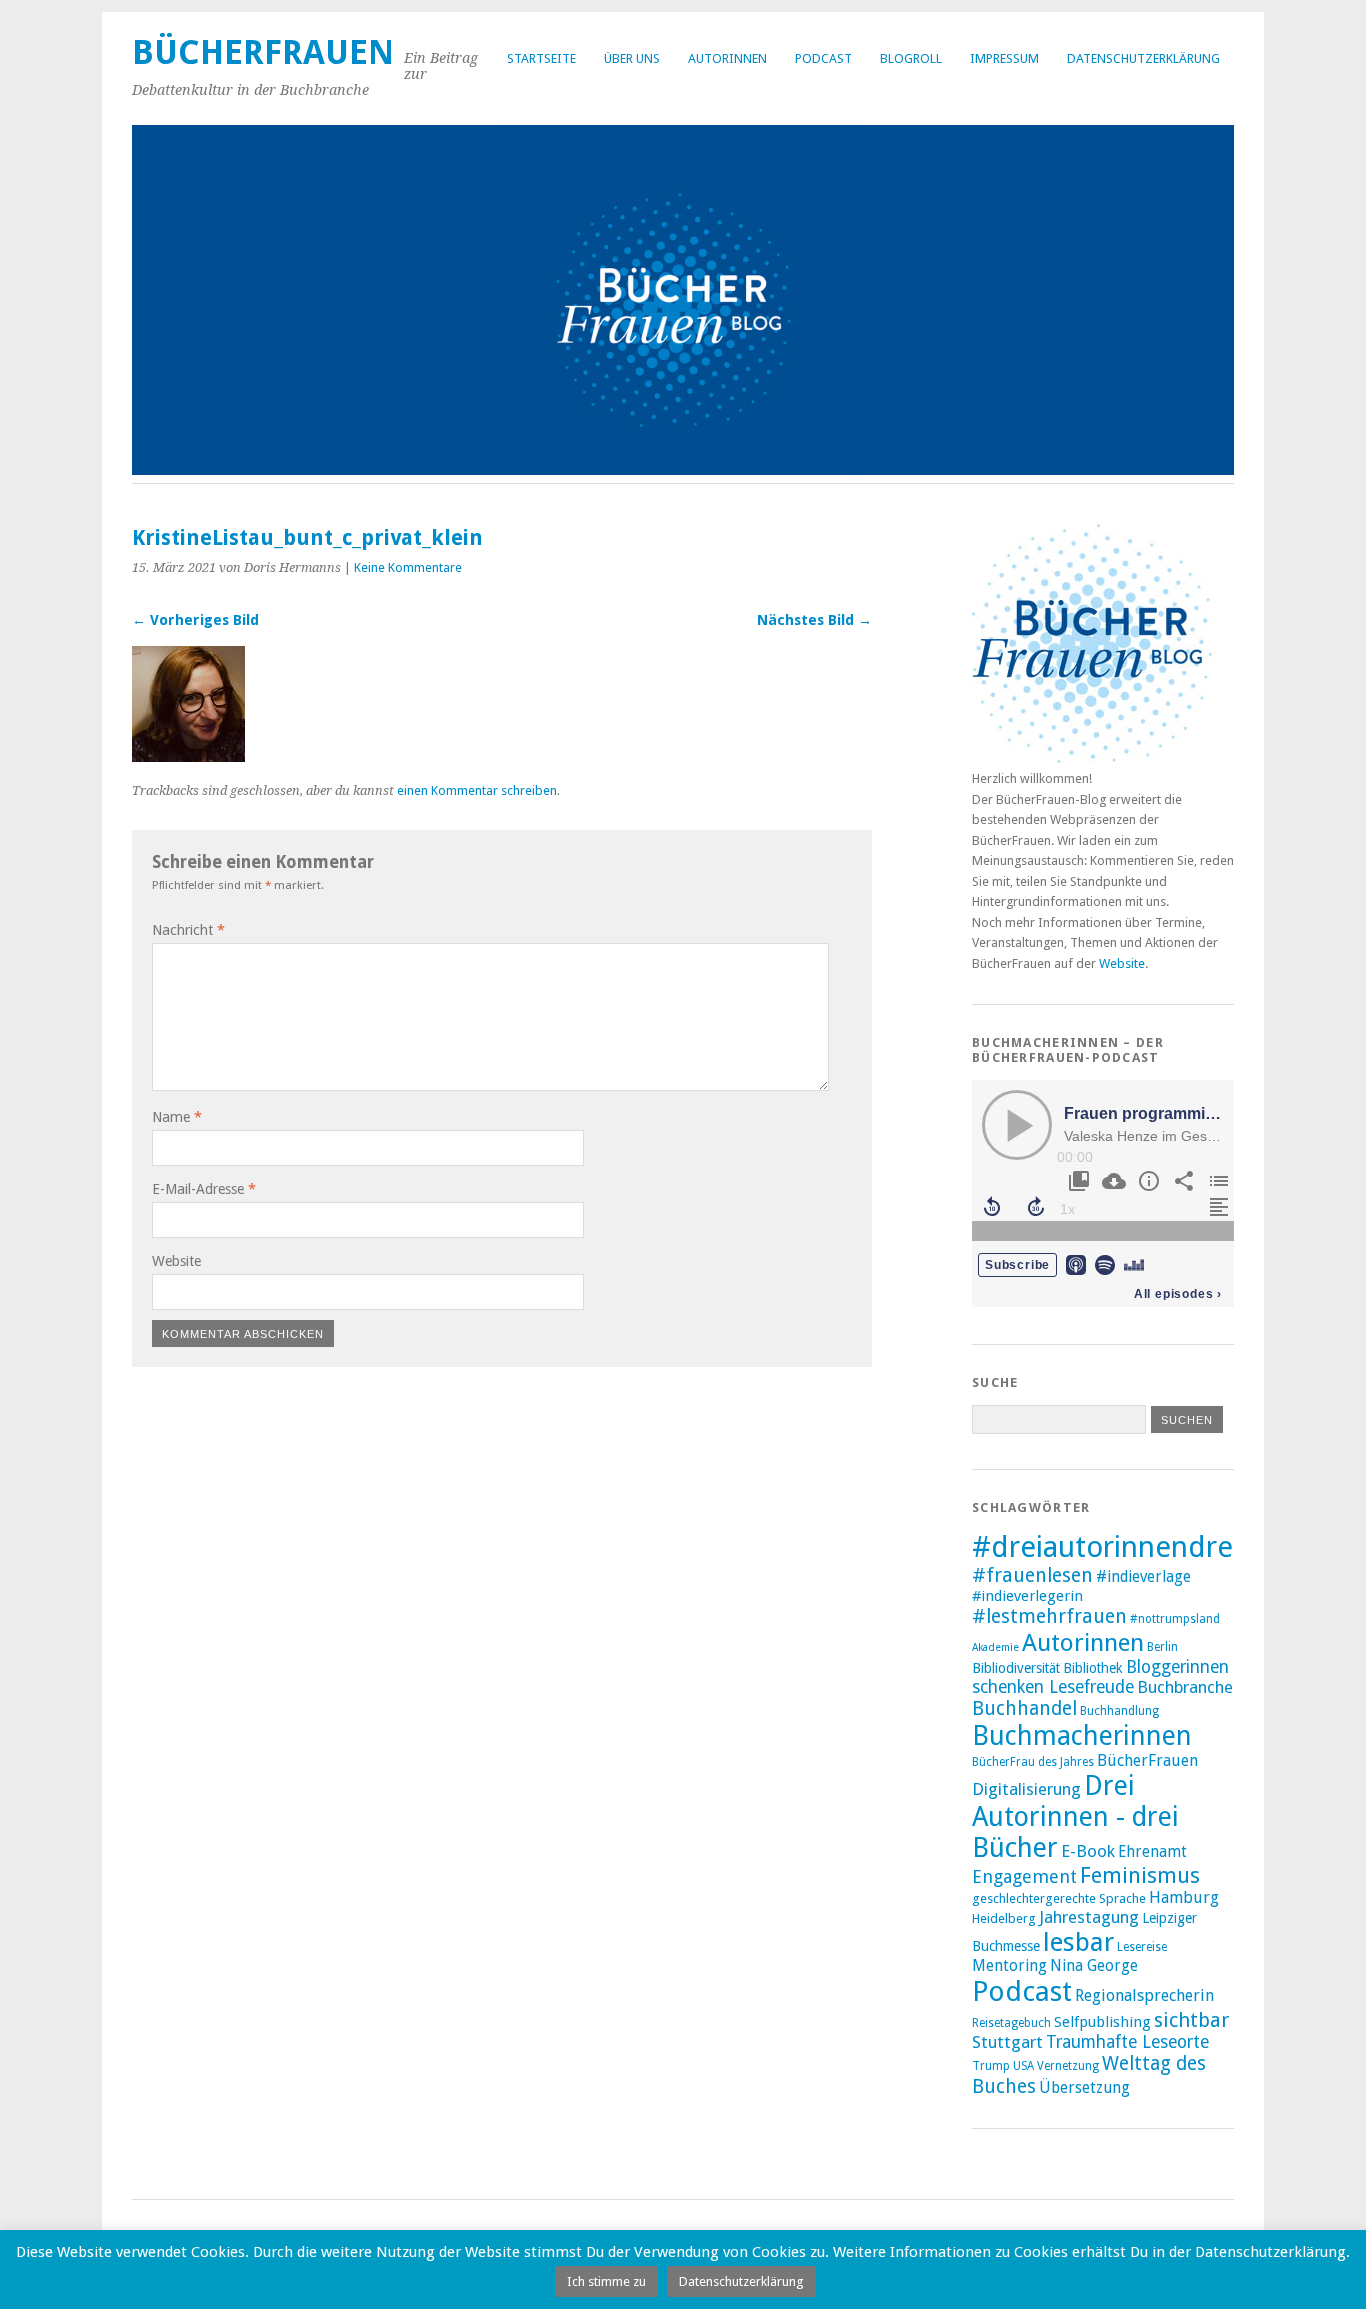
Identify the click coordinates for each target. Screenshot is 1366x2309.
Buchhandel (1024, 1708)
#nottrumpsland (1175, 1619)
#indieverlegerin (1027, 1596)
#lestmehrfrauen (1049, 1616)
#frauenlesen (1032, 1575)
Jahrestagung (1089, 1917)
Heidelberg (1004, 1918)
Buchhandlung (1119, 1711)
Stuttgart (1007, 2042)
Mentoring (1009, 1966)
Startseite (541, 58)
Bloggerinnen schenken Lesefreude (1100, 1677)
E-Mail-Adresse (204, 1189)
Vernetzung (1068, 2066)
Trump (991, 2066)
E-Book (1088, 1851)
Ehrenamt (1152, 1852)
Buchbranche (1185, 1687)
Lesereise (1142, 1947)
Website (176, 1261)
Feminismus (1140, 1875)
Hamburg (1184, 1897)
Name (177, 1117)
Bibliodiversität (1016, 1668)
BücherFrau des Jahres (1033, 1762)
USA (1023, 2066)
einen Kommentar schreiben (477, 790)
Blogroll (911, 58)
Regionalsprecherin (1144, 1995)
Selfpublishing (1102, 2022)
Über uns (632, 58)
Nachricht (188, 930)
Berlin (1162, 1647)
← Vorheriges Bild (195, 620)
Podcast (823, 58)
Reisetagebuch (1011, 2023)
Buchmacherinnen (1082, 1735)
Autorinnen (727, 58)
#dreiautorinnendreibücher (1152, 1547)
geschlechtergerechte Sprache (1059, 1898)
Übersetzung (1084, 2088)
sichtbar (1191, 2020)
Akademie (995, 1647)
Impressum (1004, 58)
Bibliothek (1093, 1668)
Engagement (1024, 1876)
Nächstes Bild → (814, 620)
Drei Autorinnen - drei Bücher (1075, 1816)
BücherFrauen (263, 52)
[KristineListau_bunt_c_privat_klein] (188, 756)
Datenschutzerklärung (1143, 58)
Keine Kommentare (408, 567)
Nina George (1094, 1966)
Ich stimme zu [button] (606, 2281)
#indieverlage (1143, 1577)
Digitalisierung (1026, 1789)
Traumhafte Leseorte (1127, 2042)
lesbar (1078, 1942)
